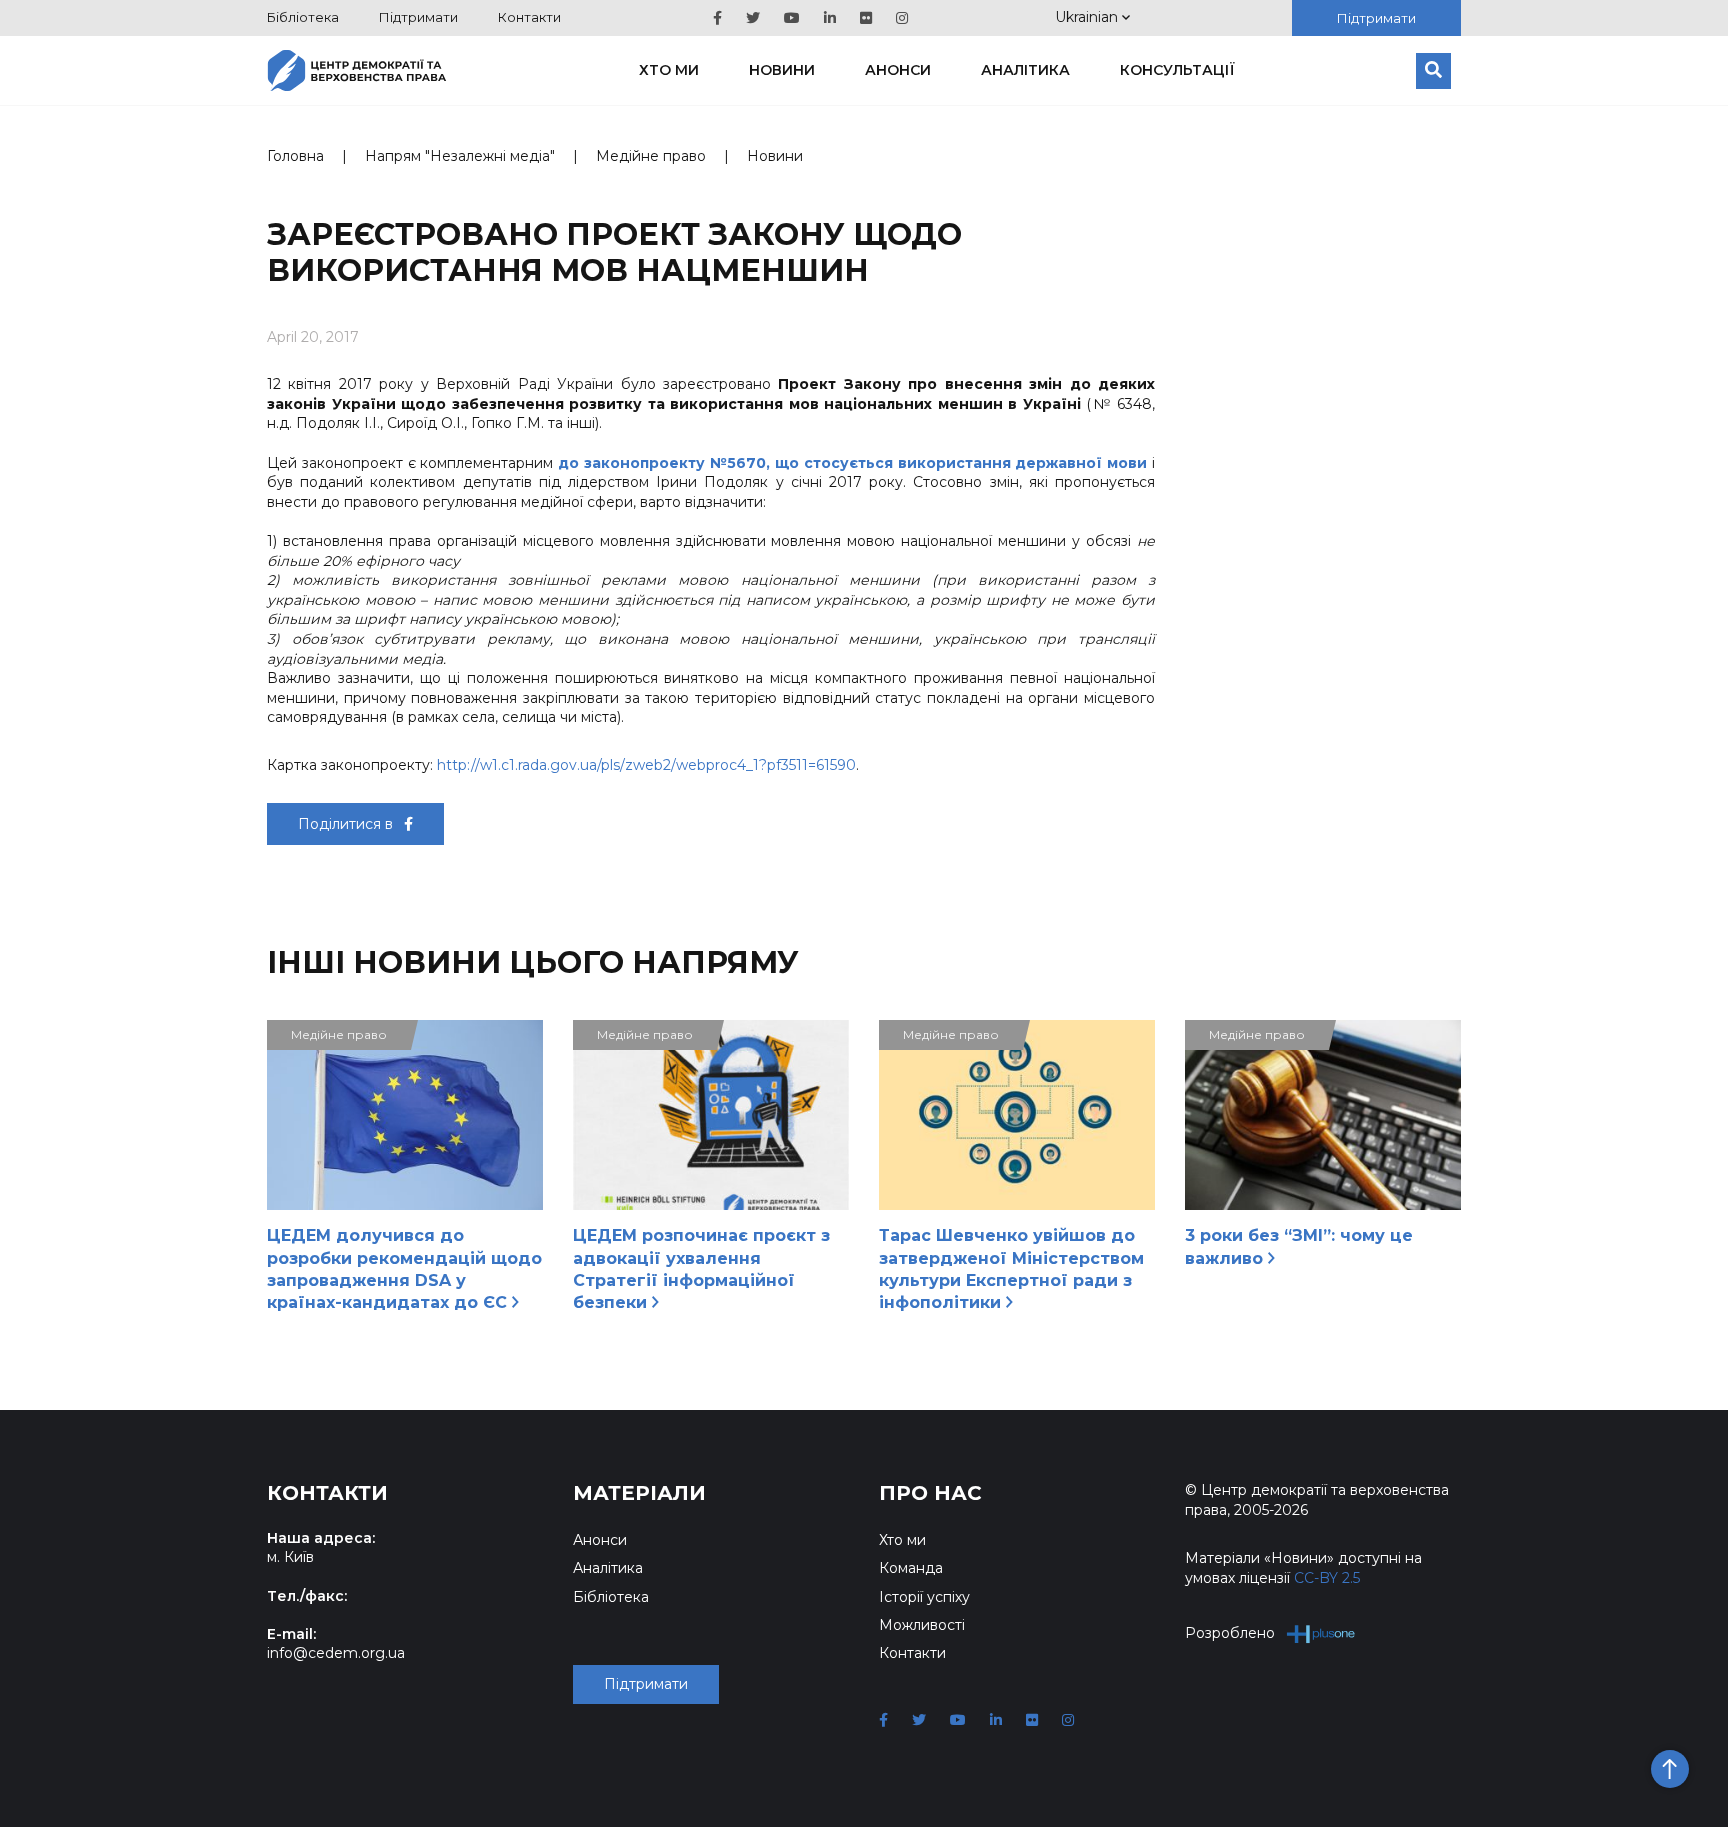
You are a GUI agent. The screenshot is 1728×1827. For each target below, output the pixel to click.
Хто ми (669, 70)
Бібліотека (303, 17)
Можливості (922, 1625)
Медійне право (651, 156)
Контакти (529, 17)
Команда (911, 1568)
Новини (782, 70)
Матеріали (639, 1493)
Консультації (1177, 70)
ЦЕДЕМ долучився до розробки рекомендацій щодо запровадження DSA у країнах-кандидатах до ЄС (404, 1269)
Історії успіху (924, 1597)
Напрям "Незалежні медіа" (460, 156)
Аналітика (1025, 70)
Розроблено (1230, 1633)
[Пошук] (1433, 71)
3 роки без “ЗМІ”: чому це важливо (1299, 1246)
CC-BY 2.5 (1327, 1578)
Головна (295, 156)
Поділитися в (347, 824)
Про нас (930, 1493)
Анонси (898, 70)
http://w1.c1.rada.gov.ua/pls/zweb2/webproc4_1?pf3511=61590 (646, 765)
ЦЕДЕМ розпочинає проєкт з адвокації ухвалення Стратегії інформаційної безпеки (701, 1269)
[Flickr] (866, 18)
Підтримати (418, 17)
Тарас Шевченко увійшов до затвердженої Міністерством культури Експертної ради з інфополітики (1011, 1269)
